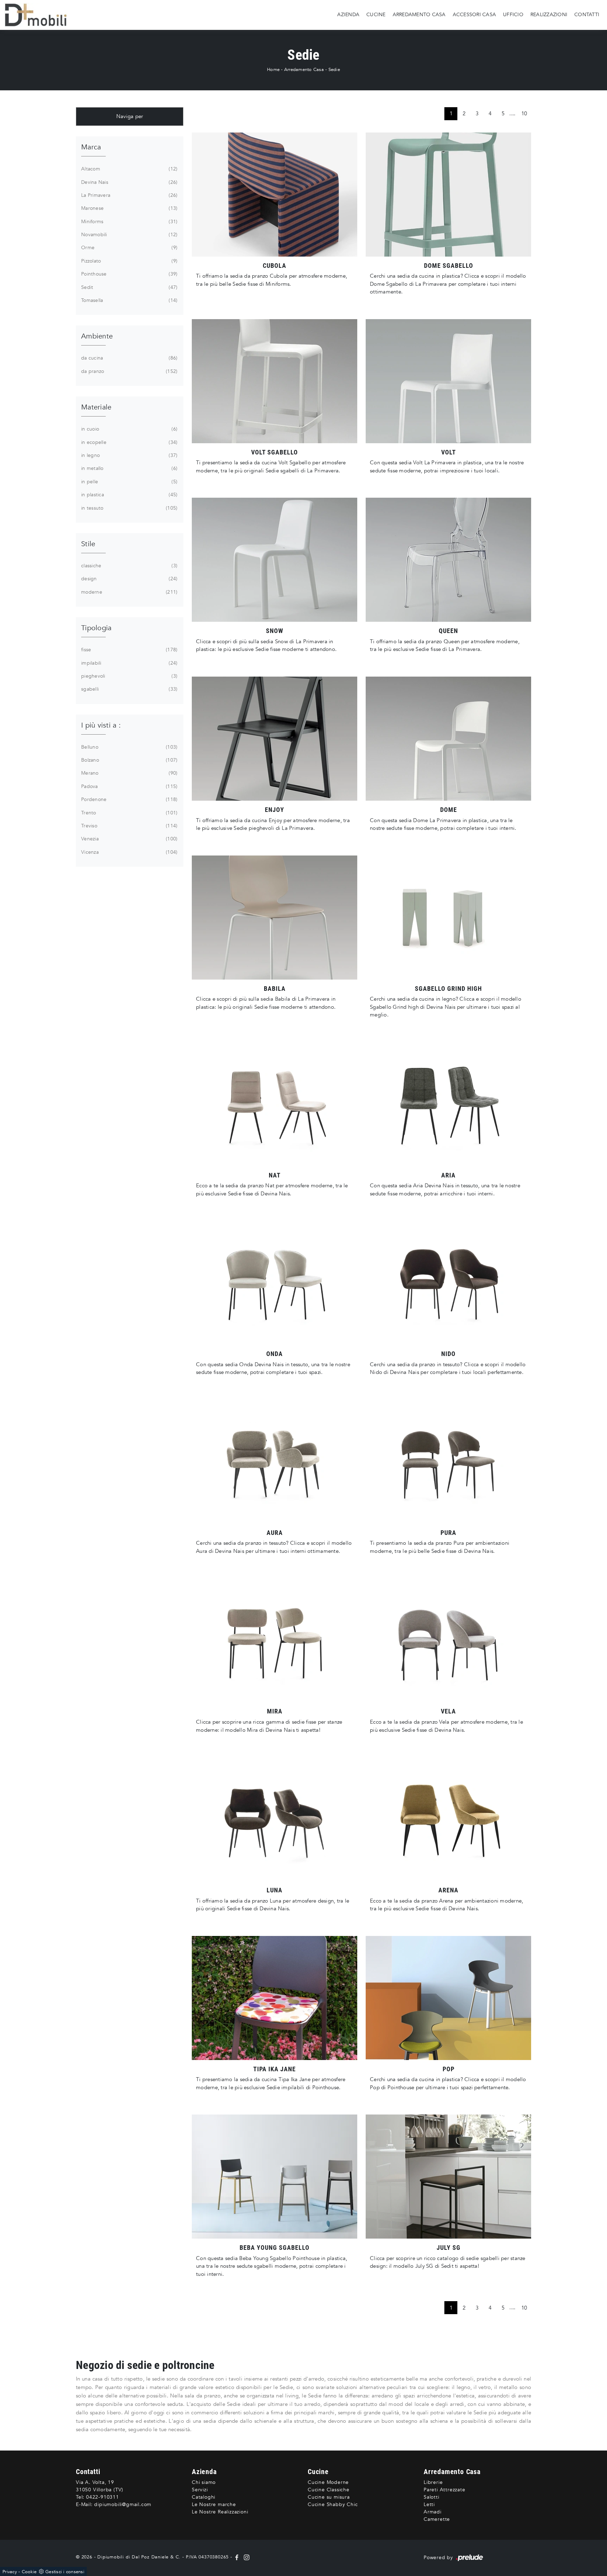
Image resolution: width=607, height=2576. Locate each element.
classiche (129, 566)
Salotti (432, 2497)
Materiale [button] (96, 407)
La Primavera (129, 195)
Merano (129, 773)
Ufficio (513, 15)
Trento (129, 813)
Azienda (348, 15)
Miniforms (129, 222)
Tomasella (129, 300)
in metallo (129, 468)
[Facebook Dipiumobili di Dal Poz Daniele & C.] (238, 2557)
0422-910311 (103, 2497)
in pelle (129, 482)
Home (273, 70)
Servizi (200, 2490)
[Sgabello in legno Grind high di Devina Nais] (448, 918)
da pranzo (129, 371)
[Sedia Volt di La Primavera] (448, 381)
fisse (129, 650)
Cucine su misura (329, 2497)
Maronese (129, 208)
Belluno (129, 747)
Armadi (433, 2512)
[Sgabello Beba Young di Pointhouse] (275, 2177)
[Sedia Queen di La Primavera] (448, 560)
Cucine (376, 15)
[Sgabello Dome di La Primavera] (448, 195)
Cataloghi (204, 2497)
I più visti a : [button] (101, 725)
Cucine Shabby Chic (333, 2504)
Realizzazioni (549, 15)
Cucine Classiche (329, 2490)
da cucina (129, 358)
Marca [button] (91, 147)
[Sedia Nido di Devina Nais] (448, 1283)
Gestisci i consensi (65, 2572)
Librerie (433, 2482)
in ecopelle (129, 442)
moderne (129, 592)
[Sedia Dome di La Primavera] (448, 739)
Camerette (437, 2519)
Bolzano (129, 760)
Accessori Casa (475, 15)
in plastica (129, 495)
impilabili (129, 663)
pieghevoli (129, 676)
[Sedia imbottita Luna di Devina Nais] (275, 1819)
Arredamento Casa (419, 15)
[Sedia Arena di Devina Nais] (448, 1819)
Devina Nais (129, 182)
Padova (129, 786)
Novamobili (129, 235)
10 (524, 114)
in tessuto (129, 508)
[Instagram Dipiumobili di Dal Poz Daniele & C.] (245, 2557)
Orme (129, 248)
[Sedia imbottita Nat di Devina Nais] (275, 1104)
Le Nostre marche (214, 2504)
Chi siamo (204, 2482)
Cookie (29, 2572)
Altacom (129, 169)
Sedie (334, 70)
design (129, 579)
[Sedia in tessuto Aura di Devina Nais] (275, 1462)
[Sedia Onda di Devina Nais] (275, 1283)
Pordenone (129, 799)
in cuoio (129, 429)
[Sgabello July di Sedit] (448, 2177)
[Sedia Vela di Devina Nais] (448, 1640)
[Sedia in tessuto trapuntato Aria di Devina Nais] (448, 1104)
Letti (429, 2504)
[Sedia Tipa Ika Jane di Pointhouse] (275, 1998)
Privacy (10, 2572)
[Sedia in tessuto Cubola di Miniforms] (275, 195)
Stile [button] (88, 544)
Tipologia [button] (96, 628)
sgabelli (129, 689)
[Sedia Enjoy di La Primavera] (275, 739)
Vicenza (129, 852)
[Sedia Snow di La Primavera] (275, 560)
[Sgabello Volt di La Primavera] (275, 381)
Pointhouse (129, 274)
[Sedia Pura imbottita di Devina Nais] (448, 1462)
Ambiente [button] (97, 336)
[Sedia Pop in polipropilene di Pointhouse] (448, 1998)
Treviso (129, 826)
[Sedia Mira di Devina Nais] (275, 1640)
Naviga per (130, 116)
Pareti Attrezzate (445, 2490)
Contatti (587, 15)
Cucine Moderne (328, 2482)
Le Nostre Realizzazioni (220, 2512)
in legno (129, 455)
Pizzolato (129, 261)
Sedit (129, 287)
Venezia (129, 839)
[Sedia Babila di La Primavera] (275, 918)
